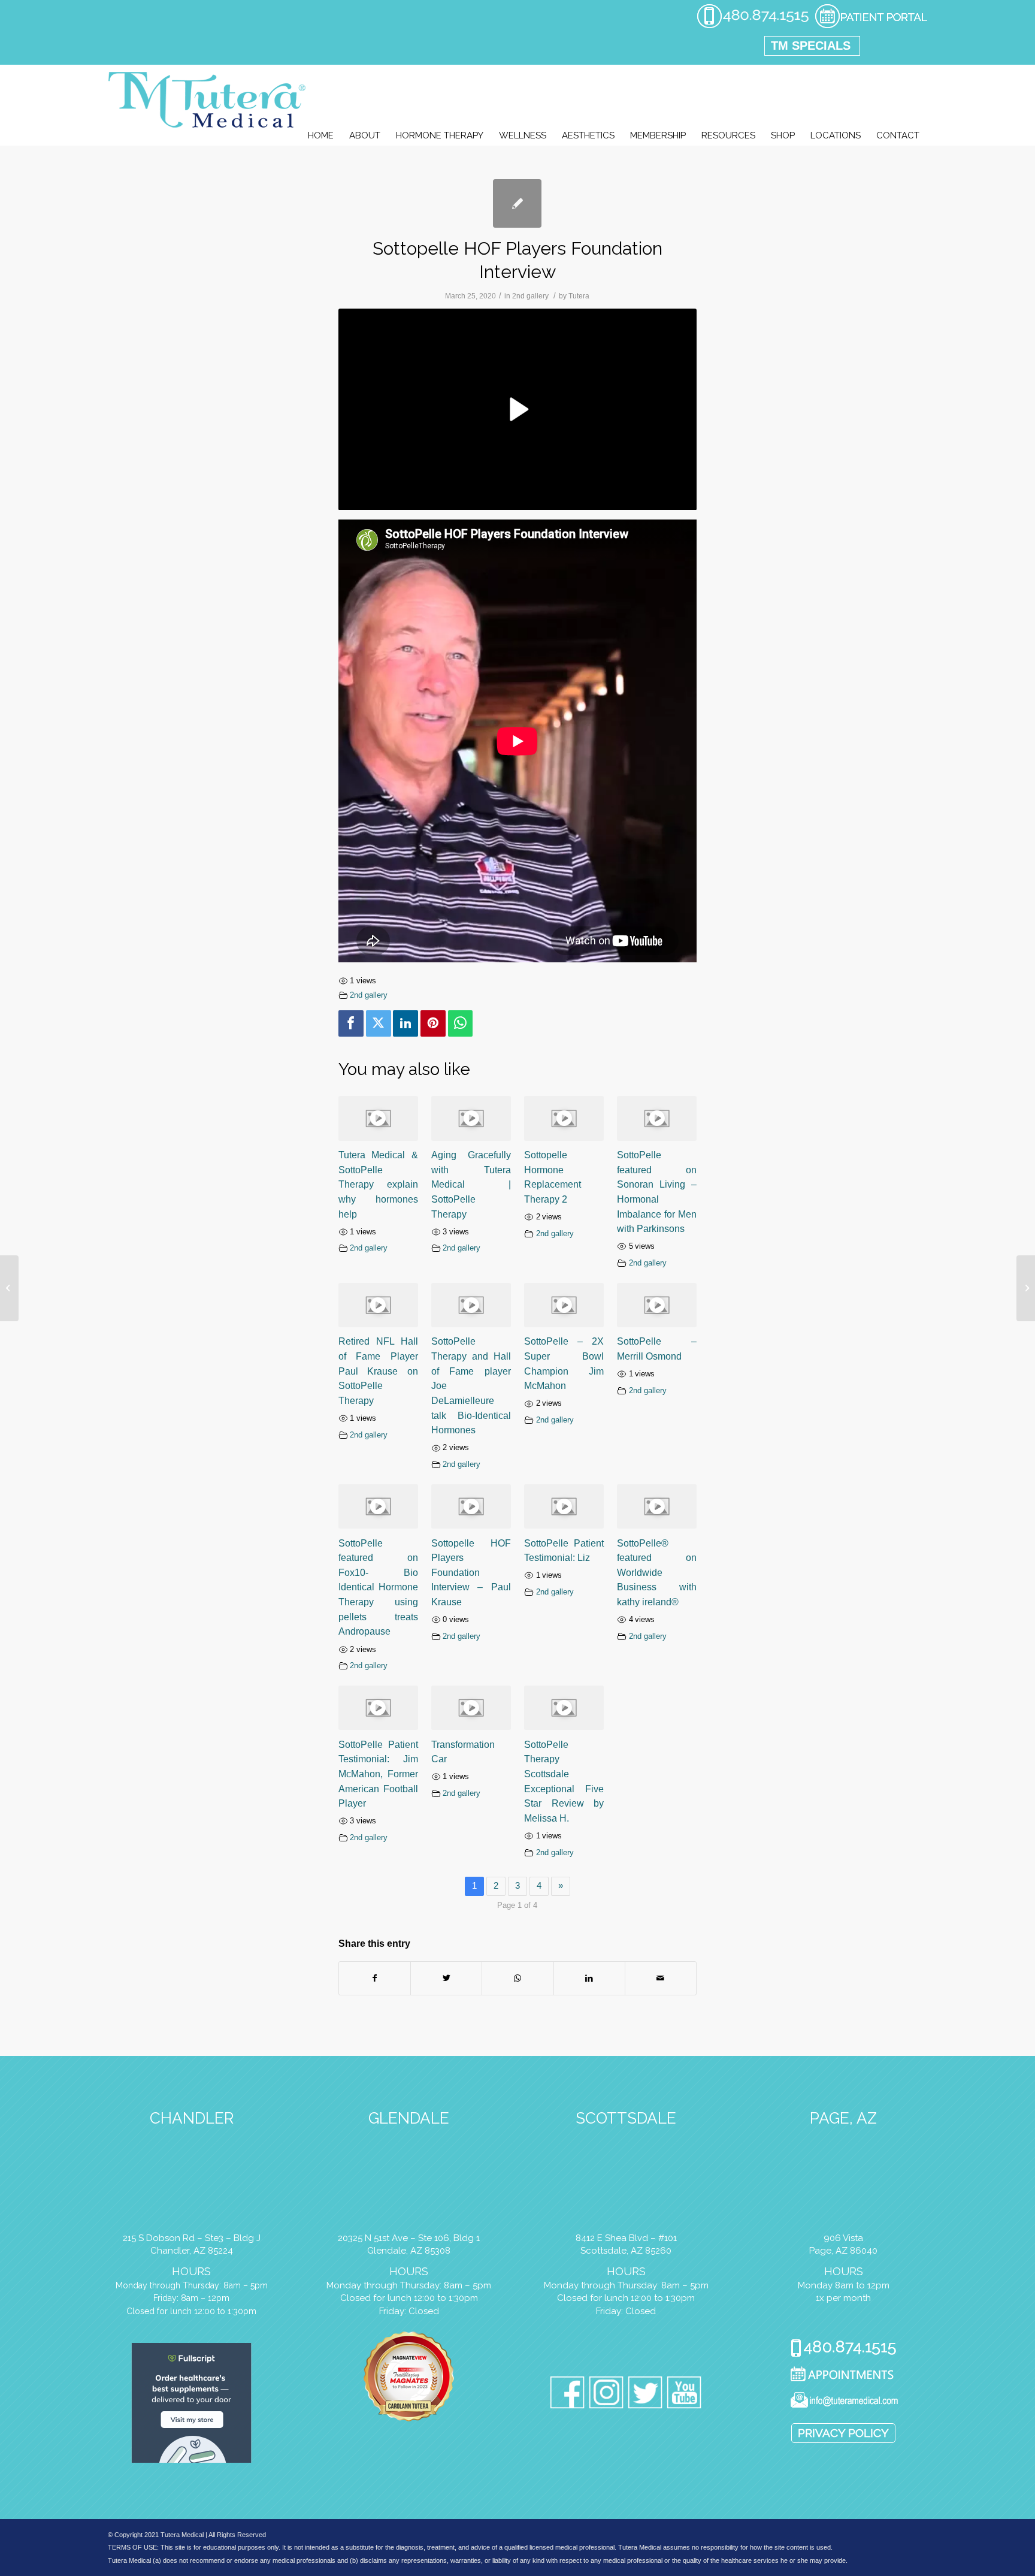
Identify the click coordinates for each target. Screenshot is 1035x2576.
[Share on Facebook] (375, 1978)
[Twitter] (379, 1023)
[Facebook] (351, 1023)
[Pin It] (433, 1023)
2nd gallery (530, 296)
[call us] (753, 26)
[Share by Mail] (661, 1978)
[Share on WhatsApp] (517, 1978)
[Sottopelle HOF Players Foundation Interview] (517, 203)
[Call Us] (844, 2349)
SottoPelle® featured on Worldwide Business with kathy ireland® (657, 1573)
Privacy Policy (843, 2433)
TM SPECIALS (811, 46)
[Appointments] (844, 2376)
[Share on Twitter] (446, 1978)
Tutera (579, 296)
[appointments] (871, 26)
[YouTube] (684, 2395)
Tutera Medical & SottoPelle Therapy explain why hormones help (378, 1184)
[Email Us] (844, 2402)
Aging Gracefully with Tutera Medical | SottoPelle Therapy (471, 1184)
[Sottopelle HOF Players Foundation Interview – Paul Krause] (9, 1288)
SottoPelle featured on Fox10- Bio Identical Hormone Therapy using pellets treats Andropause (378, 1587)
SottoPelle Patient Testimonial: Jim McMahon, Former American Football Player (378, 1774)
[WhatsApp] (461, 1023)
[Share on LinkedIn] (589, 1978)
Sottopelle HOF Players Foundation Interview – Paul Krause (471, 1573)
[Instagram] (606, 2395)
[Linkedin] (405, 1023)
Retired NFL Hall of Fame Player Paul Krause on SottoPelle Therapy (378, 1371)
